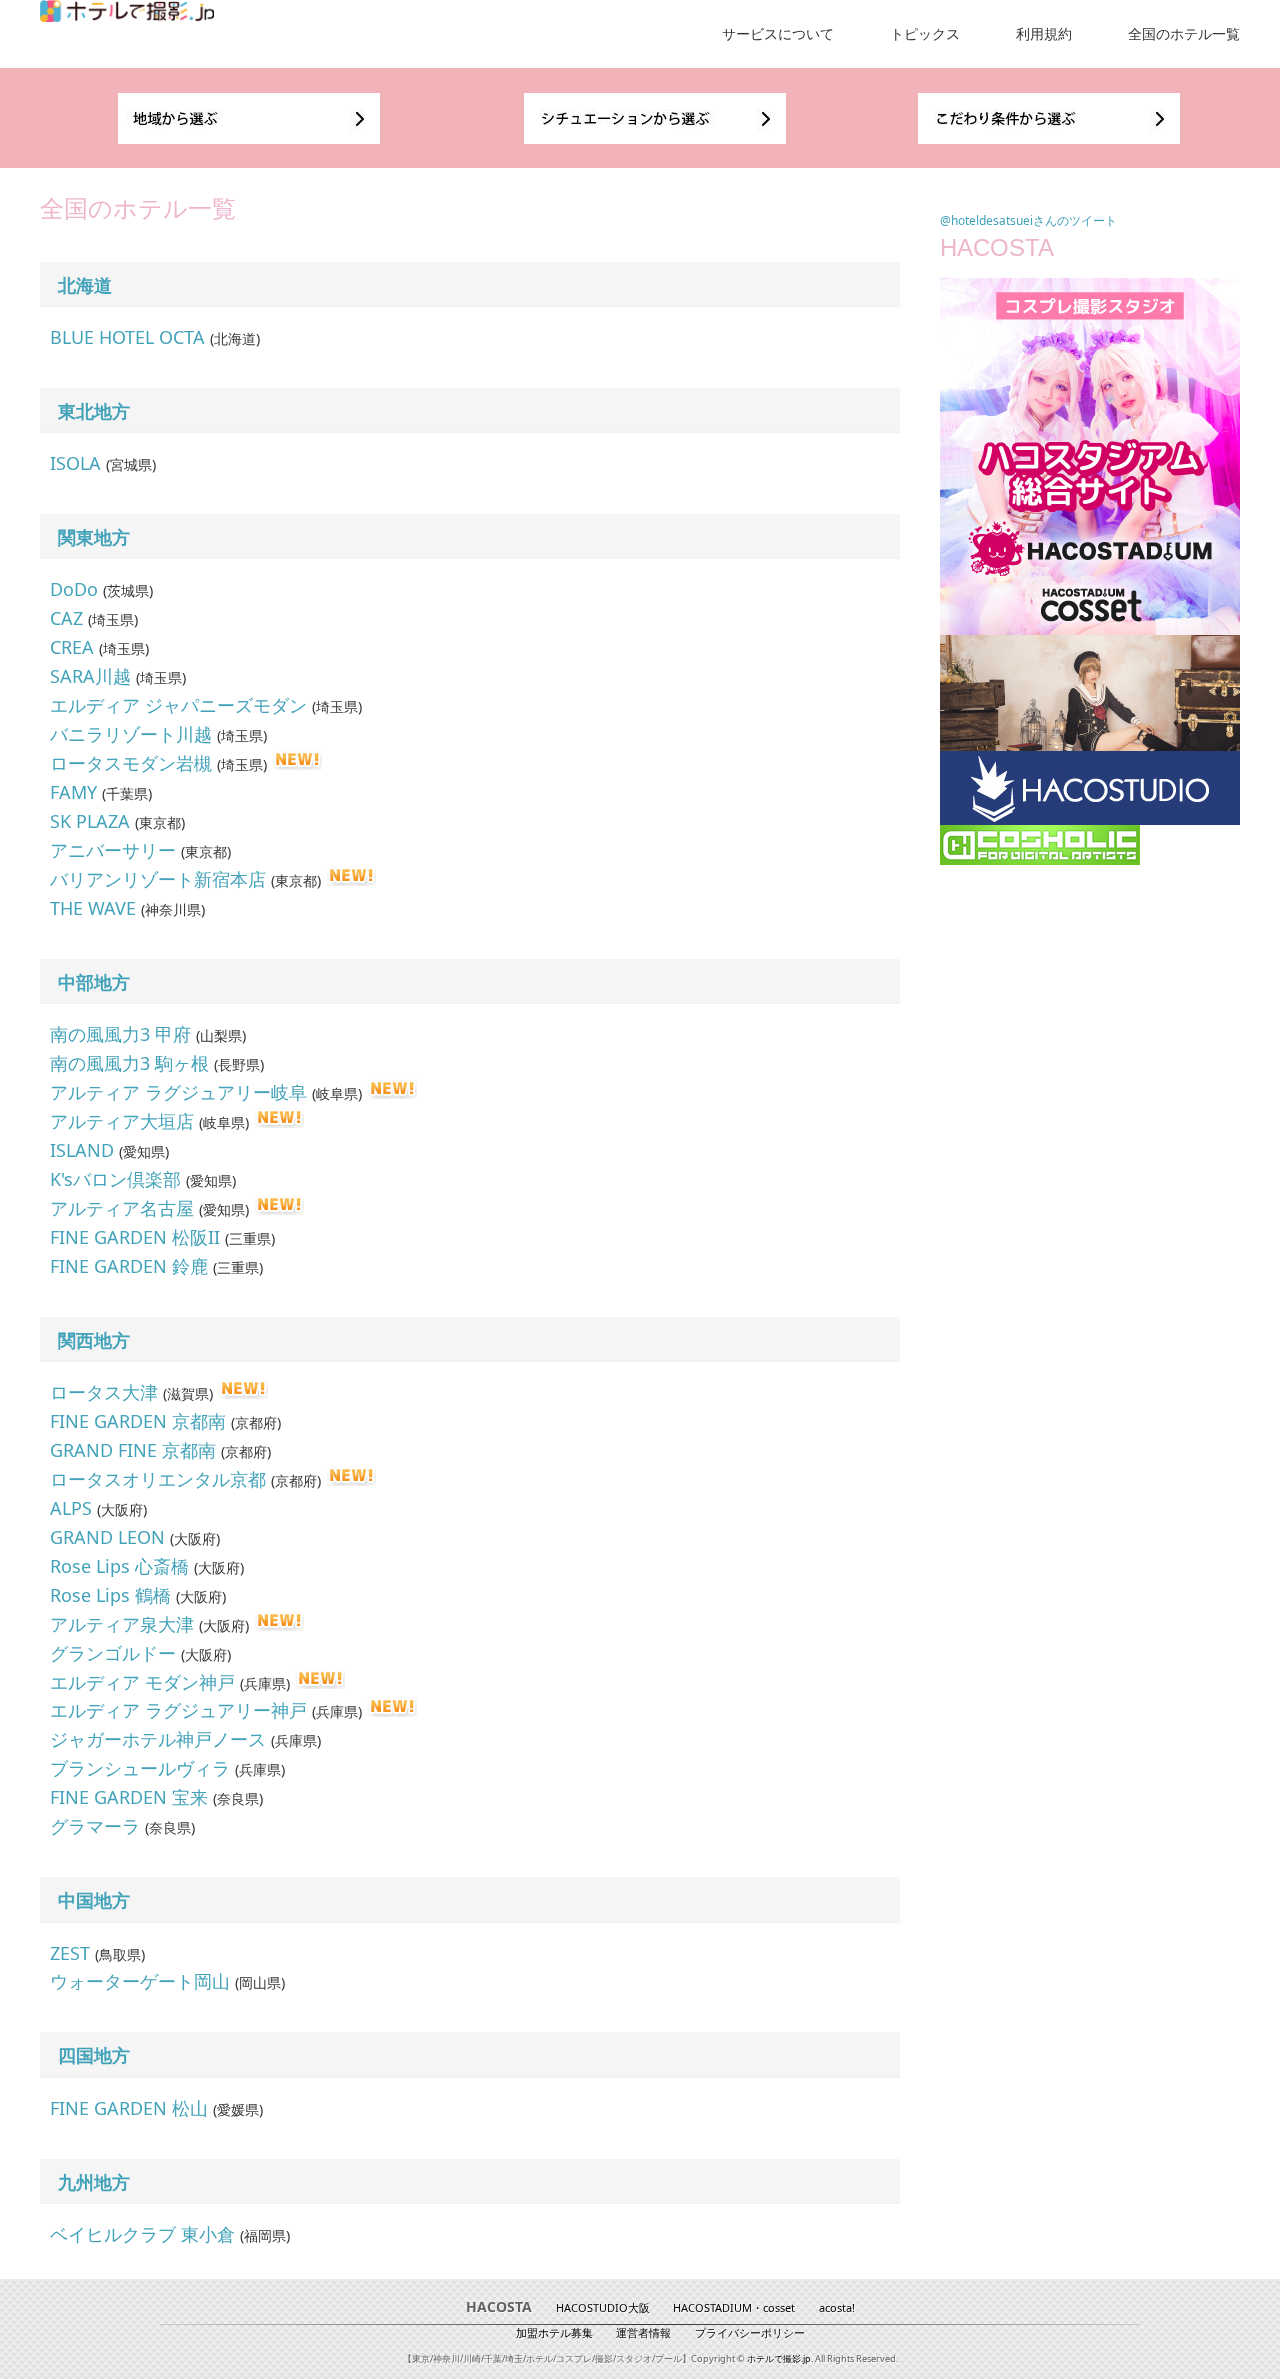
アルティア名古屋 (122, 1208)
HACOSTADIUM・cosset (734, 2307)
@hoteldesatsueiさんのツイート (1028, 220)
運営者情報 (643, 2332)
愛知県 (144, 1151)
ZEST (70, 1953)
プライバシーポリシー (750, 2332)
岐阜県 (337, 1093)
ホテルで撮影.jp (779, 2358)
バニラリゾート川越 (131, 734)
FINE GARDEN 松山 (129, 2108)
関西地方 (94, 1340)
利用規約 (1044, 33)
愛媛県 (238, 2109)
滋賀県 (188, 1393)
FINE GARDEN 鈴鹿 (129, 1266)
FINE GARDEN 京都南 (138, 1421)
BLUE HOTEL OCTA (127, 337)
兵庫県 (265, 1683)
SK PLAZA (90, 821)
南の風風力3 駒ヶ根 (129, 1063)
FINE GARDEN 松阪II (135, 1237)
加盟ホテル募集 (554, 2332)
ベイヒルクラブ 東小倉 (142, 2234)
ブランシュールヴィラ (140, 1768)
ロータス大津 (104, 1392)
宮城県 (131, 464)
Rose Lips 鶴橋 (110, 1595)
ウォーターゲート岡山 (140, 1981)
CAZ (66, 618)
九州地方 (94, 2182)
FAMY (73, 792)
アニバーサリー (113, 850)
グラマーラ (95, 1826)
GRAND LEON (107, 1537)
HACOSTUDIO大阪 (603, 2307)
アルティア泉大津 (122, 1624)
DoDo (74, 589)
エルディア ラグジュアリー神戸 (178, 1710)
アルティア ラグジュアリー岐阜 (178, 1092)
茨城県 (128, 590)
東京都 (160, 822)
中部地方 (94, 982)
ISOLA (75, 463)
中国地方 (94, 1900)
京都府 (256, 1422)
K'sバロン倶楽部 (115, 1179)
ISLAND (82, 1150)
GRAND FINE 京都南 (133, 1450)
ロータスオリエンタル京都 (158, 1479)
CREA (72, 647)
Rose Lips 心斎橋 (119, 1566)
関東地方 (94, 537)
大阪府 (122, 1509)
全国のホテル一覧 (1184, 33)
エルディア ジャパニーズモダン (178, 705)
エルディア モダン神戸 (142, 1682)
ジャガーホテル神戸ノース (158, 1739)
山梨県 (221, 1035)
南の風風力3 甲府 (120, 1034)
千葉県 (127, 793)
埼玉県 (113, 619)
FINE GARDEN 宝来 (129, 1797)
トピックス (925, 33)
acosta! (837, 2307)
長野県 (239, 1064)
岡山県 (260, 1982)
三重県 (250, 1238)
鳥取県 (120, 1954)
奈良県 (238, 1798)
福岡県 (265, 2235)
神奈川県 (173, 909)
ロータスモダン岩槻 (131, 763)
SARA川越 (90, 676)
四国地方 (94, 2055)
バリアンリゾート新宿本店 (158, 879)
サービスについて (778, 33)
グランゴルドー (113, 1653)
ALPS (71, 1508)
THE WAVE (93, 908)
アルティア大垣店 (122, 1121)
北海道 (85, 285)
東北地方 (94, 411)
